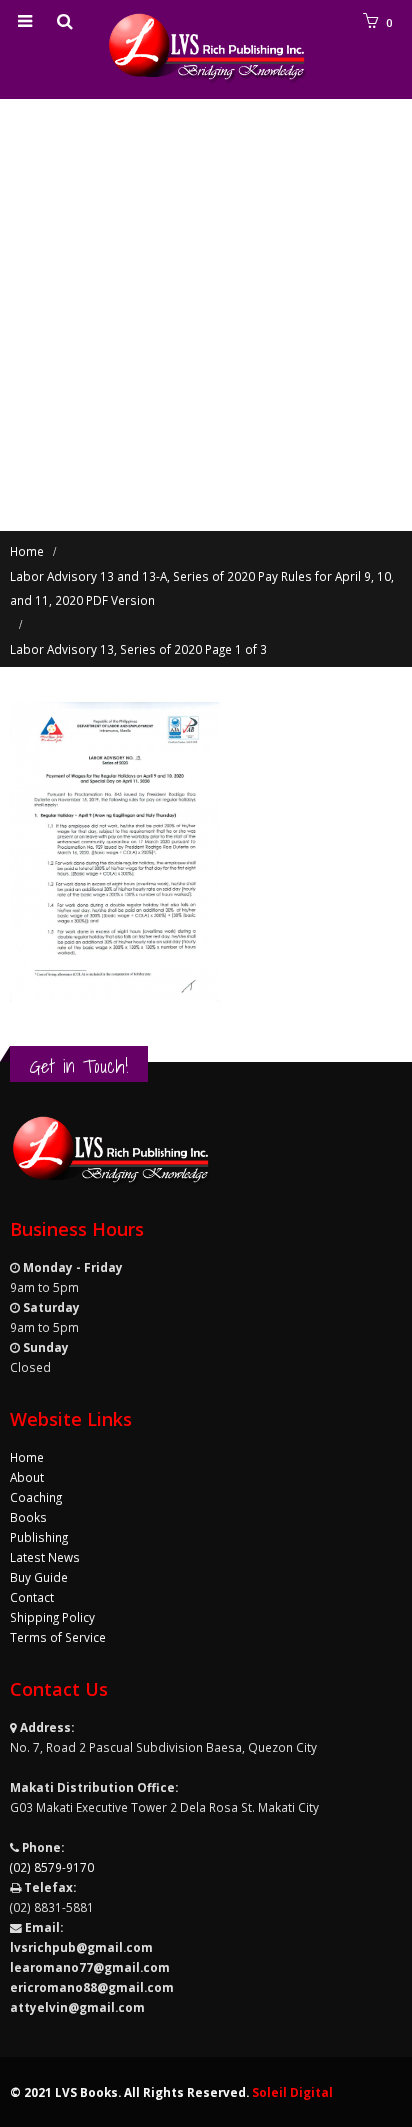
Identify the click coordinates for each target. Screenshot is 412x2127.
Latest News (45, 1557)
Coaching (36, 1497)
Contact (32, 1597)
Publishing (39, 1537)
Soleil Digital (292, 2092)
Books (28, 1517)
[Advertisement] (206, 315)
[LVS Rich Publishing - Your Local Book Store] (206, 48)
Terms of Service (58, 1637)
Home (27, 1457)
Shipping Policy (52, 1617)
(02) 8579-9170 (52, 1867)
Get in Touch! (79, 1066)
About (27, 1477)
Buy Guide (39, 1577)
